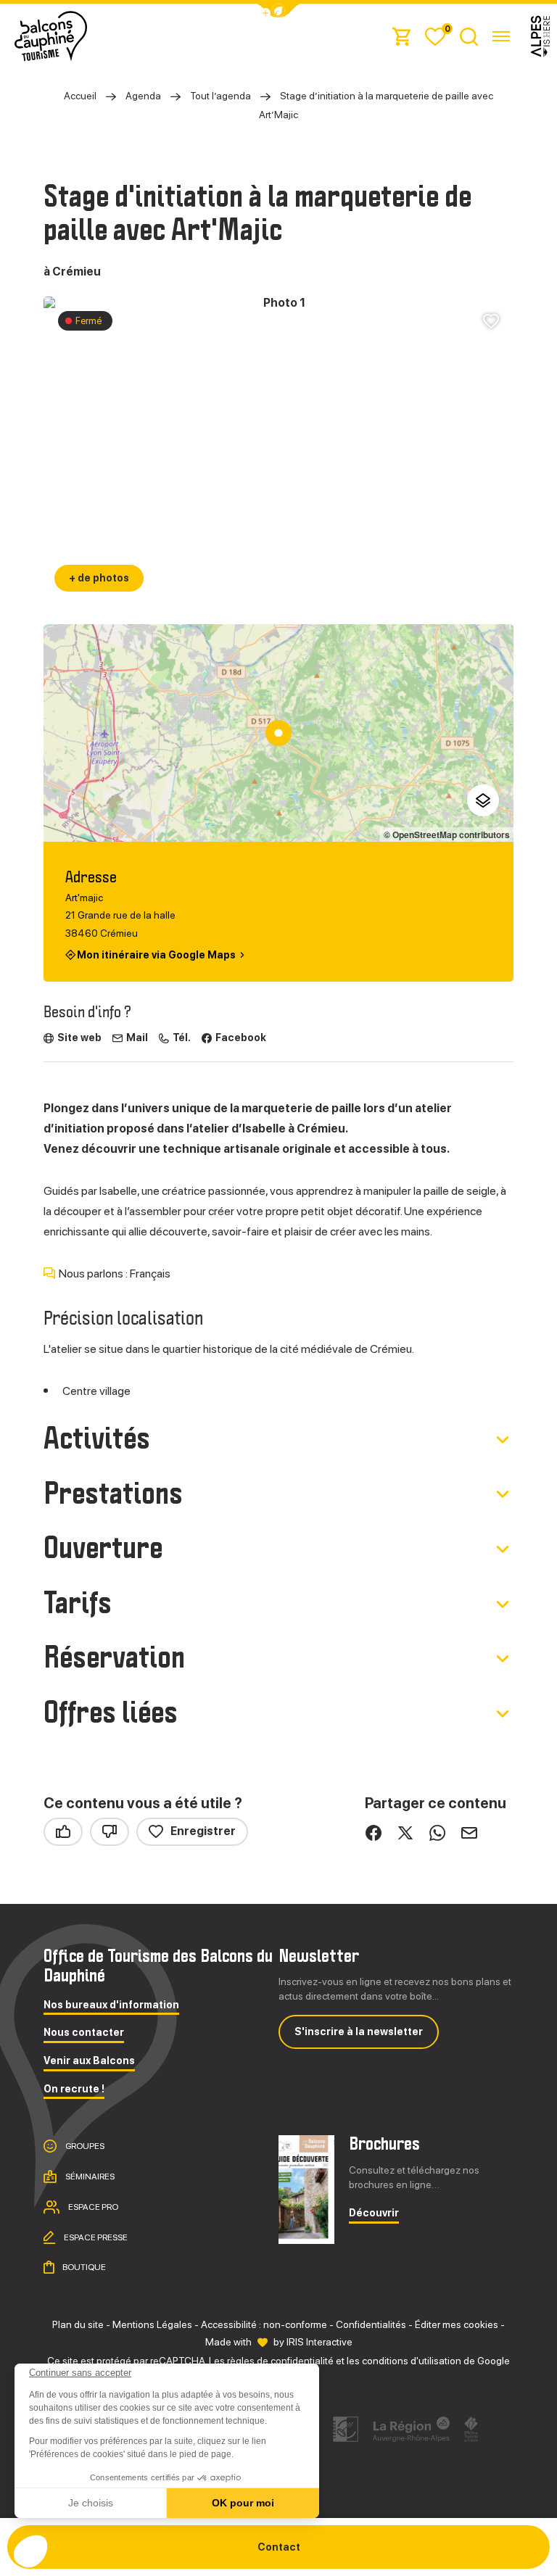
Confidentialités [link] (371, 2324)
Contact (279, 2547)
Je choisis (91, 2503)
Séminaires (89, 2177)
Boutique (83, 2267)
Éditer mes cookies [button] (457, 2324)
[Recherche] (469, 36)
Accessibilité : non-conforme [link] (264, 2324)
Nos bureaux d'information (111, 2005)
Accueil (80, 96)
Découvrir (374, 2213)
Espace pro (92, 2207)
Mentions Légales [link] (152, 2324)
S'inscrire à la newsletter (359, 2032)
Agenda (143, 96)
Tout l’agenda (220, 96)
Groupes (84, 2146)
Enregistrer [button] (203, 1831)
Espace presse (95, 2237)
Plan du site (78, 2324)
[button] (30, 2551)
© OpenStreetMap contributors (447, 834)
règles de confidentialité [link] (280, 2361)
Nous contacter (84, 2033)
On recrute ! (74, 2089)
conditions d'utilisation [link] (412, 2361)
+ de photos (99, 578)
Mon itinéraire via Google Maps (156, 954)
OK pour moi (243, 2503)
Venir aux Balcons (89, 2061)
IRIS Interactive (319, 2342)
